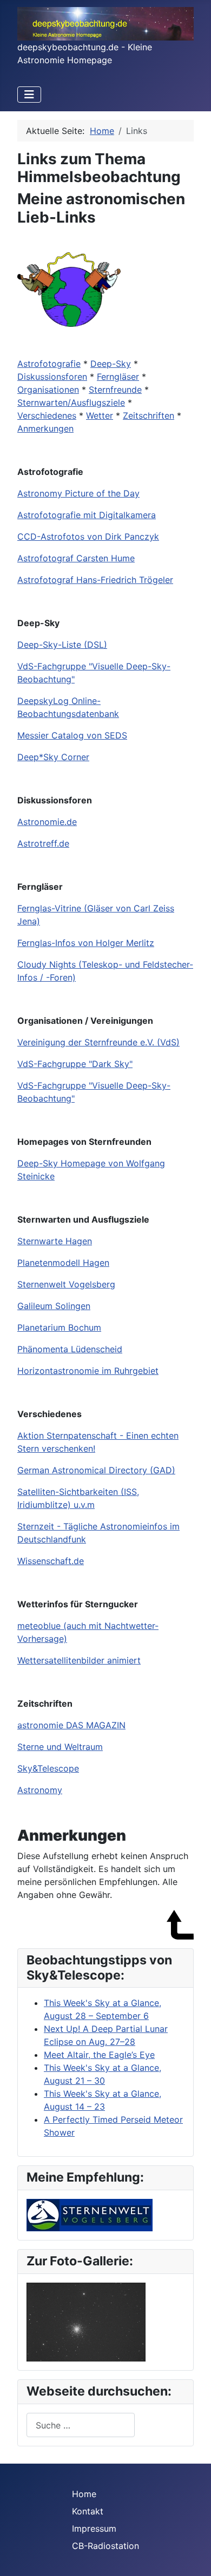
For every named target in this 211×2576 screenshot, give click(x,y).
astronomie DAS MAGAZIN (71, 1725)
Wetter (100, 415)
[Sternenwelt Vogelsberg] (90, 2215)
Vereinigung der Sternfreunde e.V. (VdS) (98, 1042)
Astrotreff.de (43, 843)
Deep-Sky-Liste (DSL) (62, 645)
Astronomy (40, 1790)
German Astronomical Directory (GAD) (96, 1470)
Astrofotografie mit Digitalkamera (87, 515)
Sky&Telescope (48, 1768)
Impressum (94, 2528)
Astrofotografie (49, 364)
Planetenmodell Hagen (63, 1263)
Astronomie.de (47, 822)
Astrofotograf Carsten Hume (76, 558)
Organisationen (48, 390)
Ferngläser (118, 377)
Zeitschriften (149, 415)
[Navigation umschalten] (29, 95)
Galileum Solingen (54, 1306)
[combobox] (81, 2425)
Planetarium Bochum (59, 1327)
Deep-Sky (111, 364)
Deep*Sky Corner (53, 757)
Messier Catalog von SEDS (72, 735)
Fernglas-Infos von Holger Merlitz (86, 943)
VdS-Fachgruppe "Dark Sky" (75, 1064)
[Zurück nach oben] (192, 2556)
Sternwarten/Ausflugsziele (71, 403)
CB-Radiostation (105, 2546)
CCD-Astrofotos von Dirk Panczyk (88, 536)
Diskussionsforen (52, 377)
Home (84, 2494)
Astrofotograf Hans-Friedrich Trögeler (95, 580)
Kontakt (88, 2511)
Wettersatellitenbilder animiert (79, 1660)
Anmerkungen (45, 428)
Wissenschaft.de (51, 1561)
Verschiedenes (47, 415)
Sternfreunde (115, 390)
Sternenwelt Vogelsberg (66, 1284)
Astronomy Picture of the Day (78, 493)
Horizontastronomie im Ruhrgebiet (88, 1371)
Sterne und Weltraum (60, 1747)
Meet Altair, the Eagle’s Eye (99, 2055)
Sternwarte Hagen (55, 1241)
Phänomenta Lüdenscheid (70, 1349)
